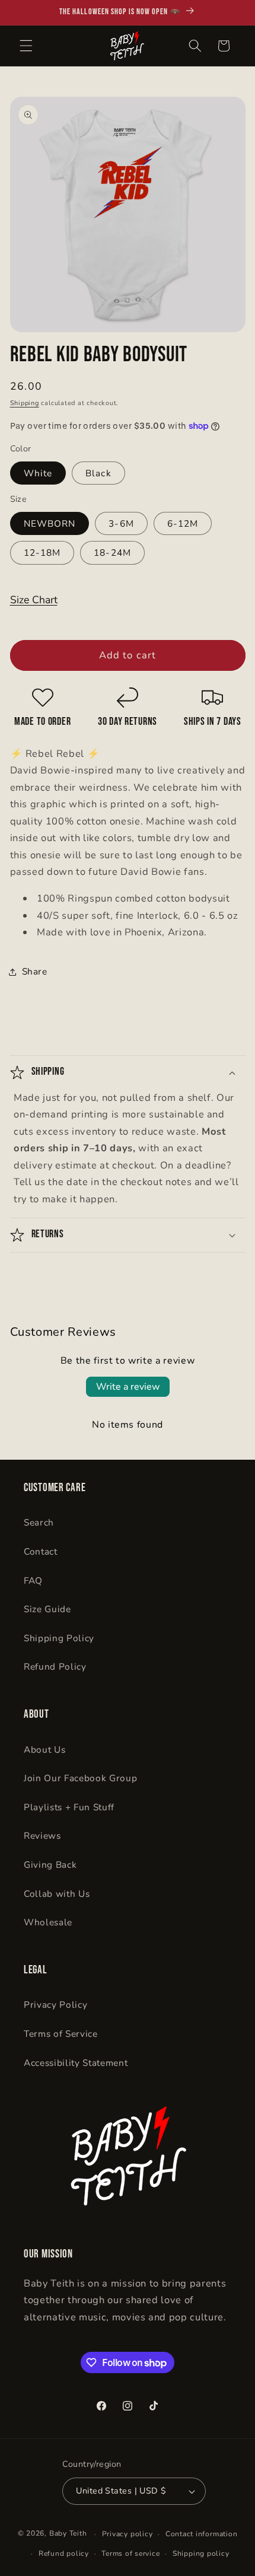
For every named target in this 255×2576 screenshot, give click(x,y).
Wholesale (48, 1922)
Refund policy (64, 2553)
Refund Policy (55, 1666)
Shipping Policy (59, 1638)
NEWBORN (50, 523)
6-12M (183, 523)
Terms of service (130, 2553)
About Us (44, 1749)
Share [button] (35, 971)
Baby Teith (68, 2534)
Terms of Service (61, 2034)
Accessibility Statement (76, 2063)
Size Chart (34, 600)
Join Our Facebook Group (80, 1778)
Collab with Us (57, 1894)
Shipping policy (201, 2553)
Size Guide (47, 1609)
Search (39, 1522)
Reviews (42, 1835)
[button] (26, 46)
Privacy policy (128, 2534)
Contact (41, 1551)
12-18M (42, 553)
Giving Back (50, 1865)
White (38, 473)
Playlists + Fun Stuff (69, 1807)
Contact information (202, 2534)
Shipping (25, 403)
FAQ (33, 1580)
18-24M (112, 553)
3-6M (121, 523)
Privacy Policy (55, 2005)
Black (98, 473)
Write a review (128, 1387)
